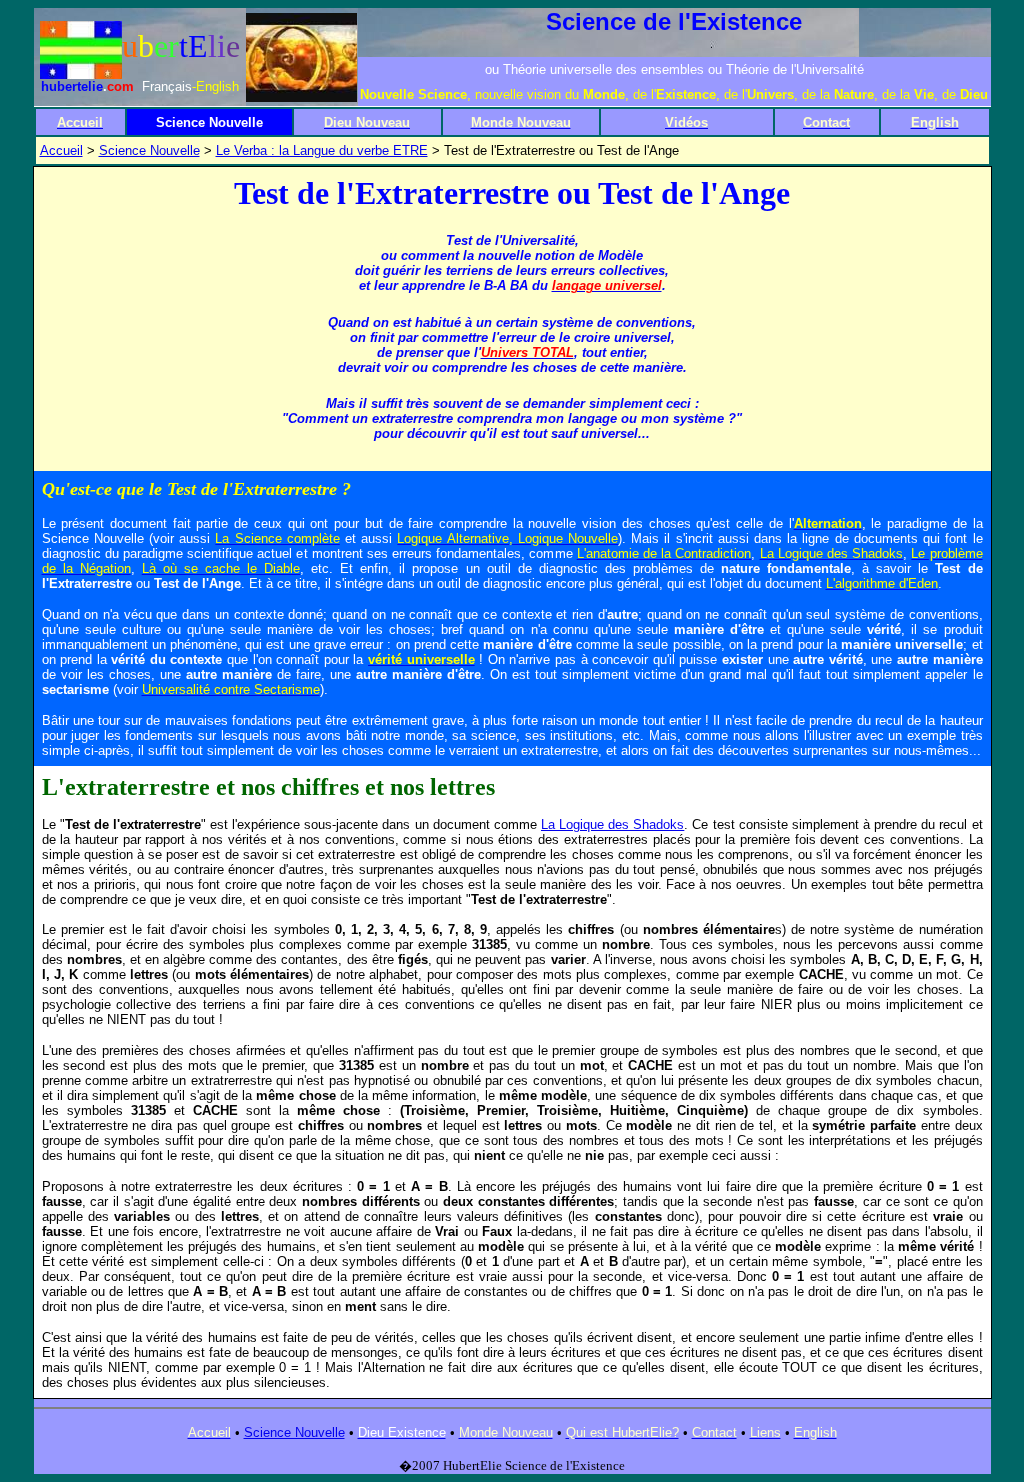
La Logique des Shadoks (612, 824)
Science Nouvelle (149, 150)
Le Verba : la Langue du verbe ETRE (322, 150)
